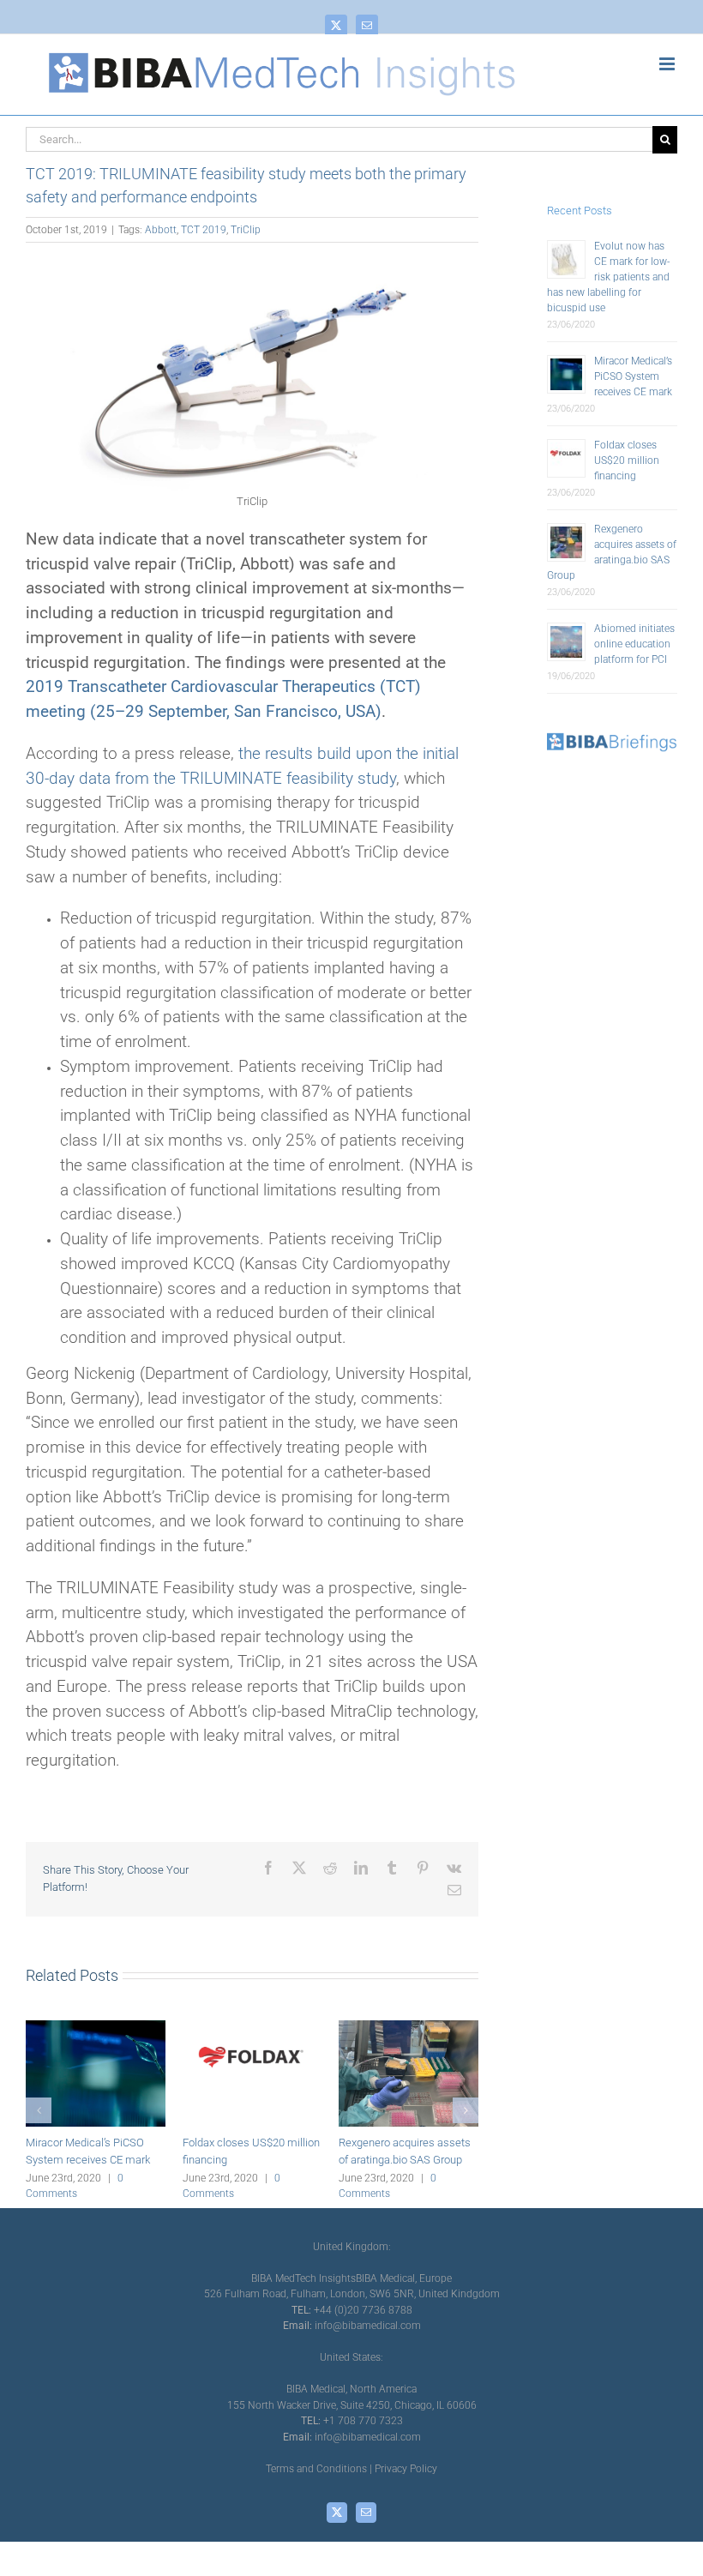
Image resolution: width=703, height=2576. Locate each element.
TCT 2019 (204, 230)
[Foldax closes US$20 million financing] (252, 2027)
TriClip (246, 230)
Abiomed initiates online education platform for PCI (634, 644)
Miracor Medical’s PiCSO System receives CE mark (633, 376)
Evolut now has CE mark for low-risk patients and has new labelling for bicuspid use (608, 277)
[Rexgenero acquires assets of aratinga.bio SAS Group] (409, 2027)
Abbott (161, 230)
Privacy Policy (406, 2469)
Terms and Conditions (316, 2469)
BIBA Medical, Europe (404, 2278)
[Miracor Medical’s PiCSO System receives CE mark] (96, 2027)
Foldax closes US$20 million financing (627, 460)
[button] (39, 2110)
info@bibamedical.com (368, 2326)
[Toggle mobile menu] (668, 64)
